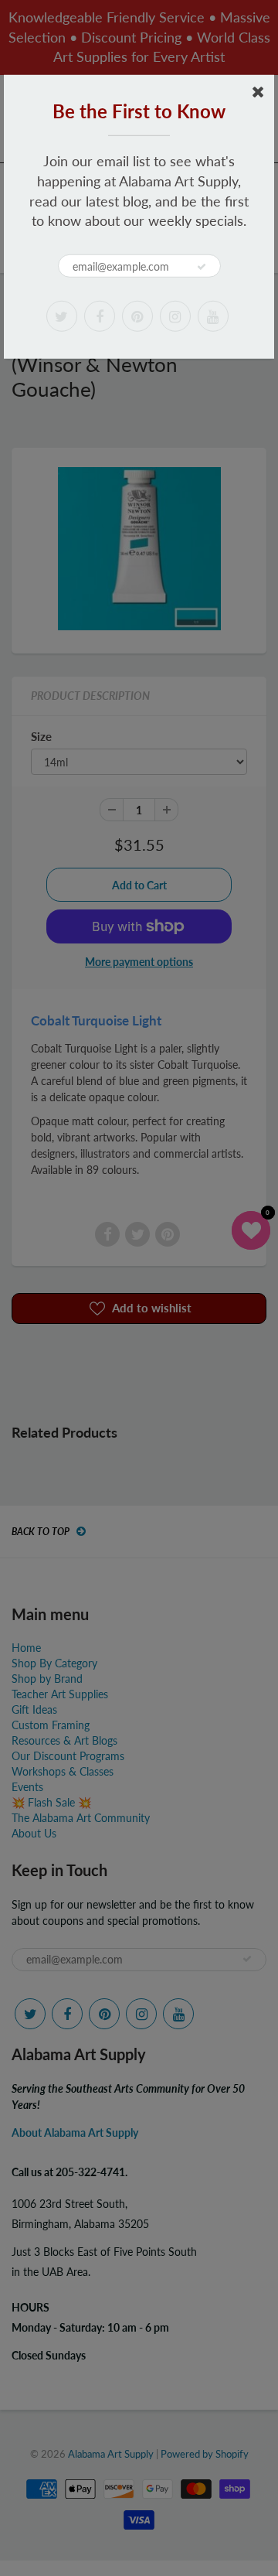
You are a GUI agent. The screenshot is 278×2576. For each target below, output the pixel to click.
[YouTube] (213, 316)
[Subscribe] (202, 267)
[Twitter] (62, 316)
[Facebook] (100, 316)
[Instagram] (175, 316)
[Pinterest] (137, 316)
